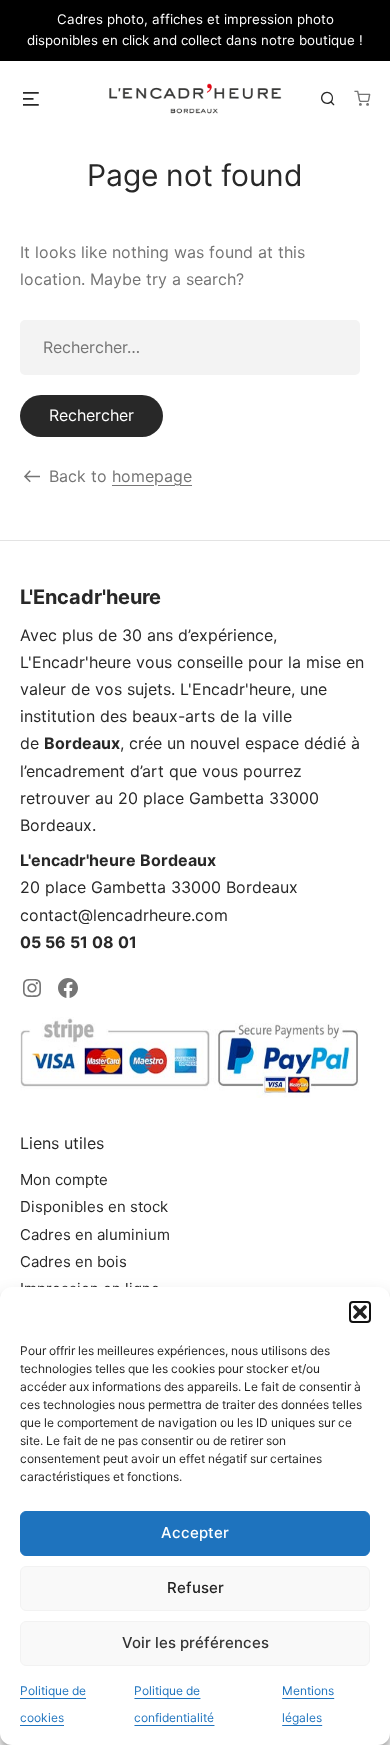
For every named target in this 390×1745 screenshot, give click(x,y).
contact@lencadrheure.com (124, 915)
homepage (152, 476)
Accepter (195, 1532)
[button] (360, 1312)
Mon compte (64, 1179)
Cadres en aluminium (95, 1234)
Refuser (195, 1587)
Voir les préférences (195, 1642)
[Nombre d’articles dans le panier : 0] (362, 98)
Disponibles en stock (94, 1206)
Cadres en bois (73, 1261)
